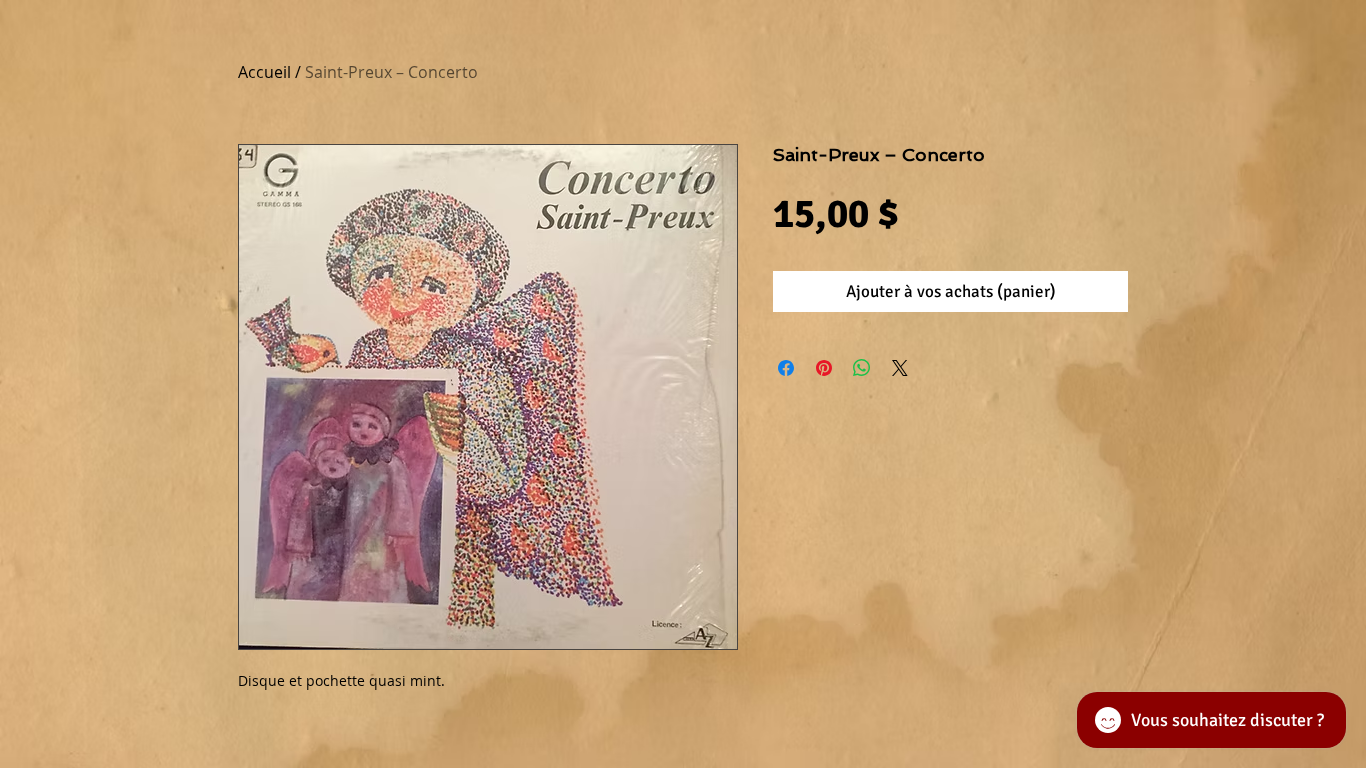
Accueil (264, 72)
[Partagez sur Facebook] (786, 368)
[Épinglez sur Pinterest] (824, 368)
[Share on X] (900, 368)
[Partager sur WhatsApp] (862, 368)
